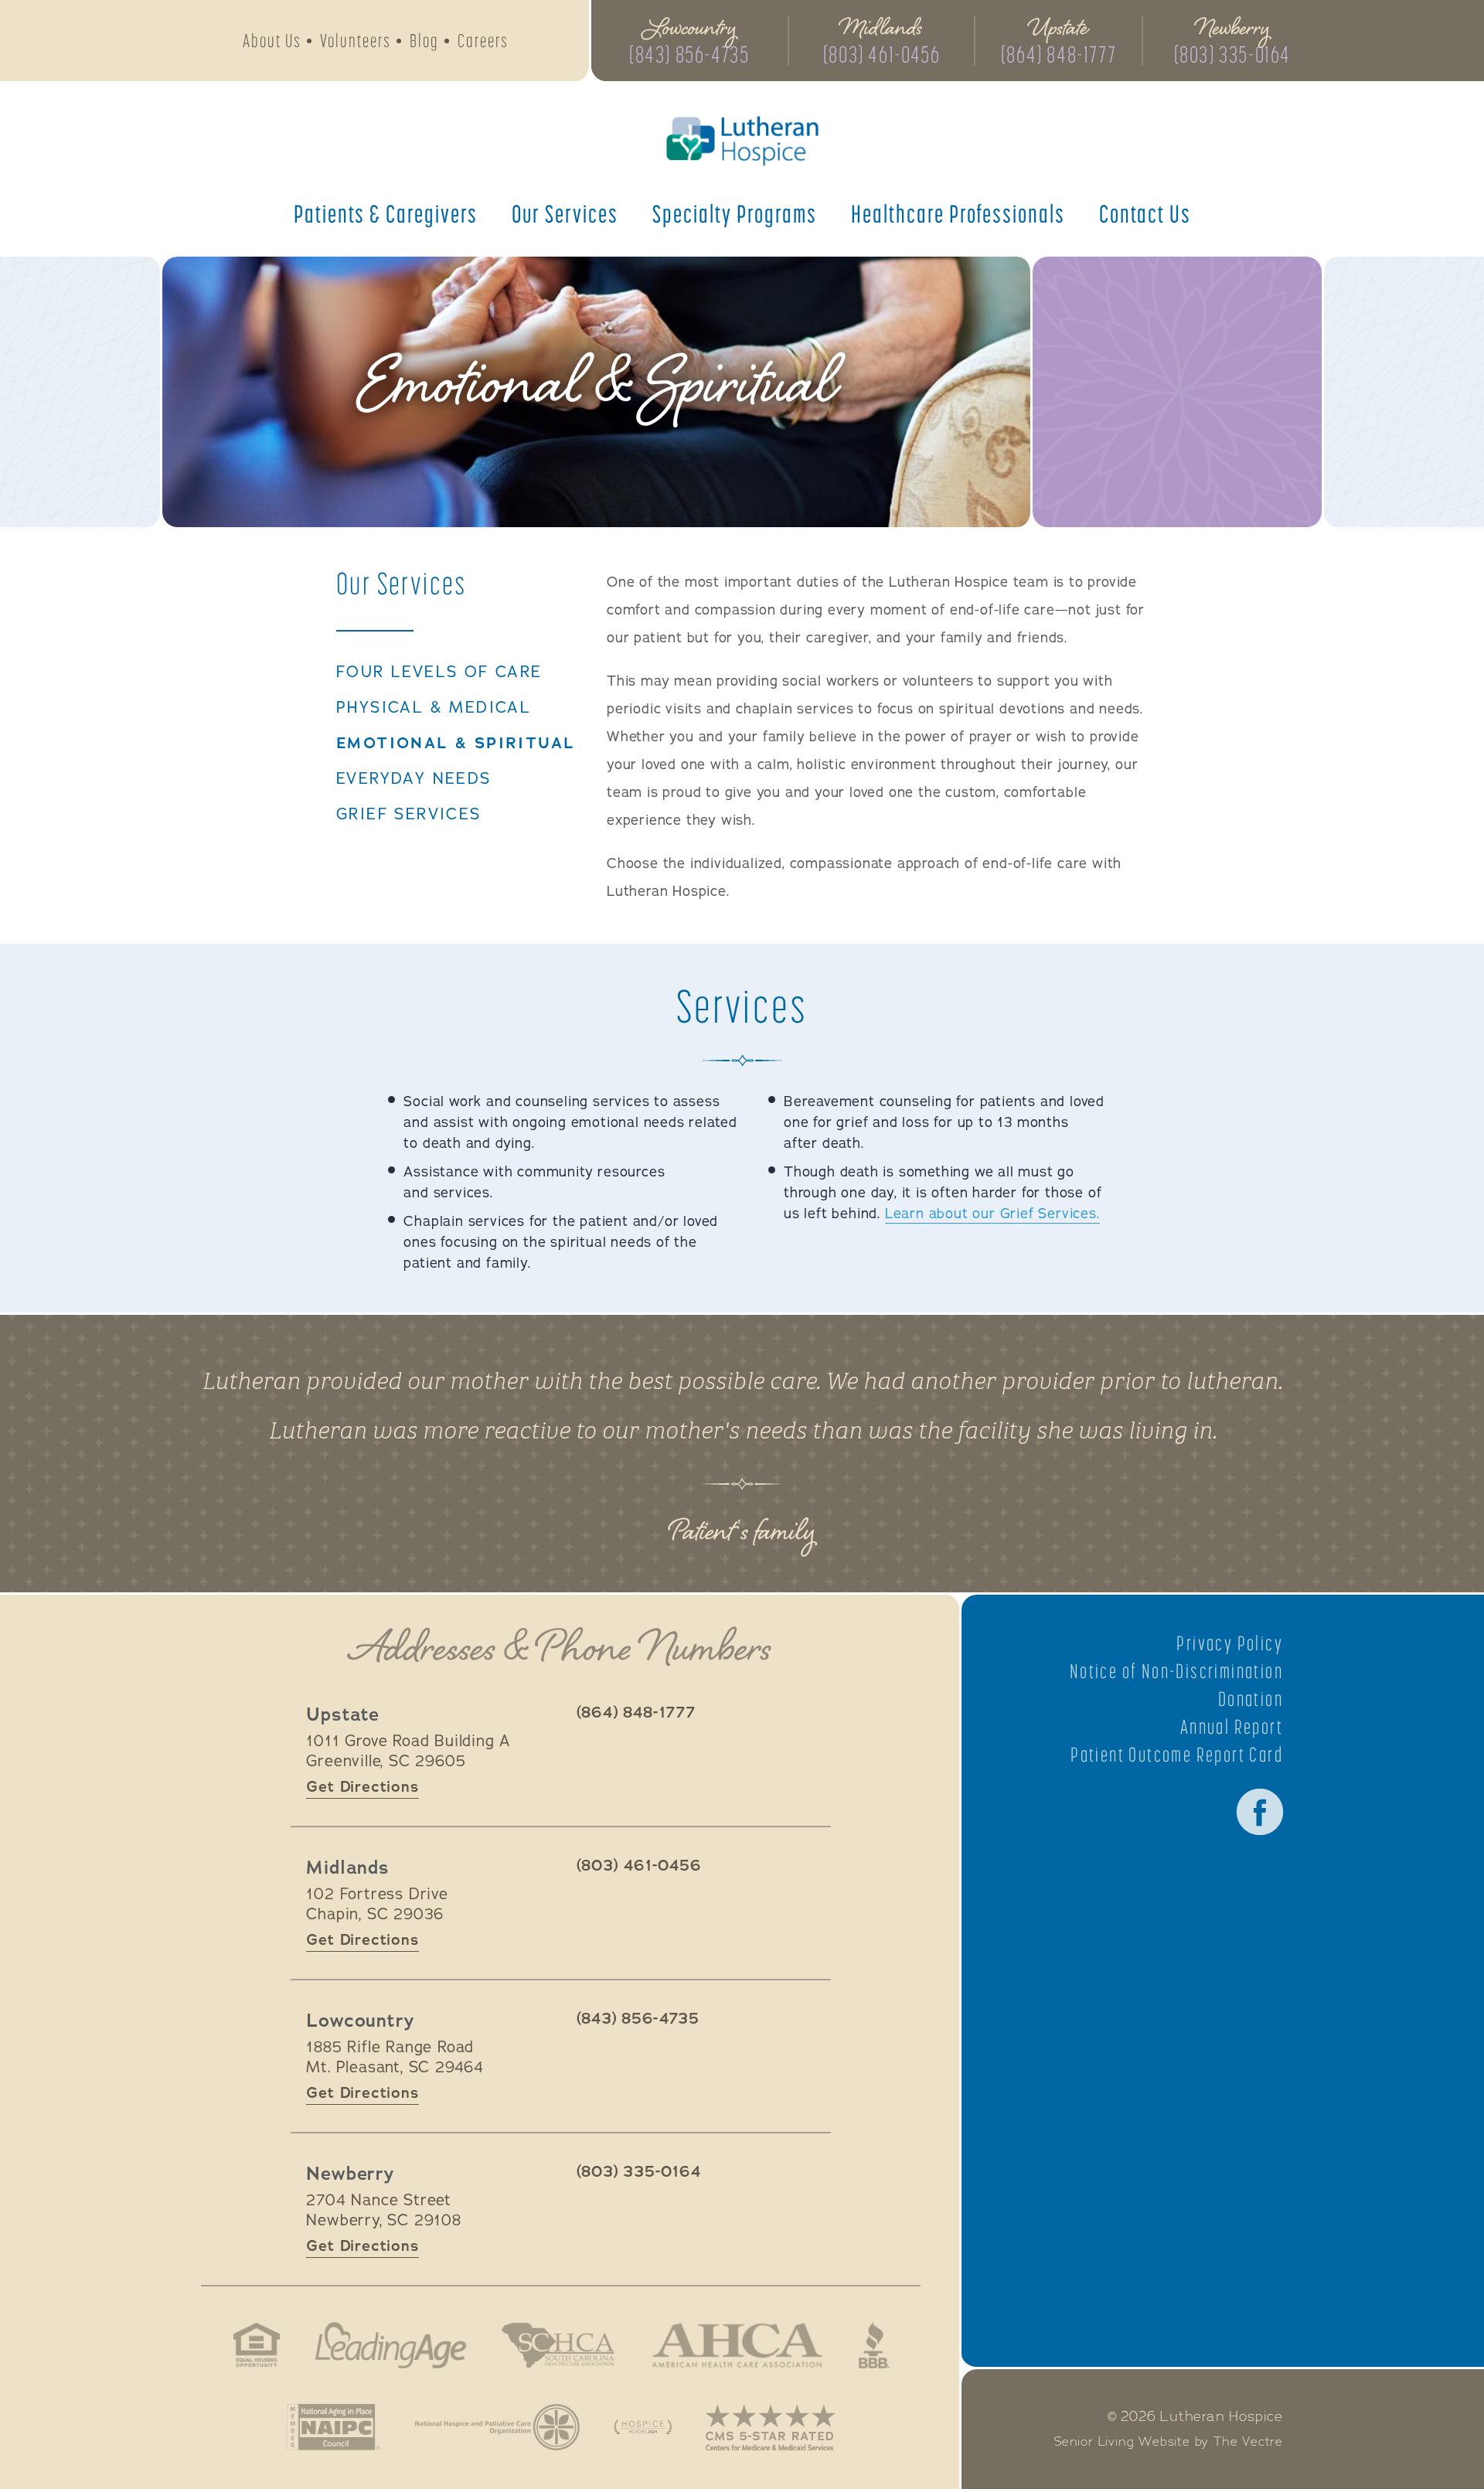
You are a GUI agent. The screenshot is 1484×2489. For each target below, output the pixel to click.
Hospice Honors (643, 2427)
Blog (424, 41)
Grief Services (409, 815)
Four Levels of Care (439, 672)
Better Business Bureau (874, 2345)
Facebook (1260, 1812)
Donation (1251, 1699)
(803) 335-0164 (1232, 54)
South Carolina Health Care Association (558, 2345)
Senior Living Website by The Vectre (1169, 2442)
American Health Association (737, 2345)
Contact (1145, 213)
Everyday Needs (414, 779)
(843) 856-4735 (689, 54)
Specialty (735, 213)
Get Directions (362, 1787)
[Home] (742, 141)
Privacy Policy (1230, 1643)
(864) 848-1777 (1059, 54)
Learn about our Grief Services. (992, 1214)
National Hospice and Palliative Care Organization (497, 2427)
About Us (272, 41)
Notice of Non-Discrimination (1176, 1671)
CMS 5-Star (771, 2427)
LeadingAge (390, 2345)
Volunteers (356, 41)
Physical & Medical (434, 708)
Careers (483, 41)
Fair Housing (257, 2345)
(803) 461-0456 (882, 54)
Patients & (386, 213)
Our (565, 213)
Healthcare (958, 213)
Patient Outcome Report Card (1177, 1755)
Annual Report (1232, 1727)
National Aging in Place (334, 2427)
